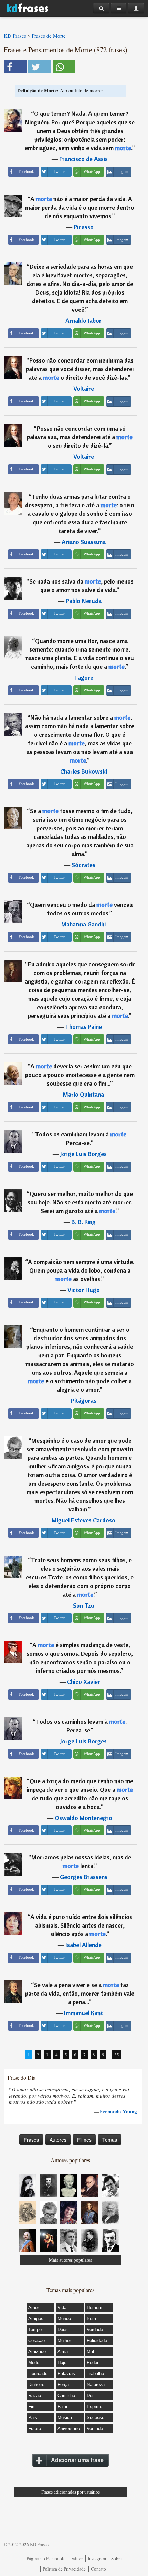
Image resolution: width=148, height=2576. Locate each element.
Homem (94, 2307)
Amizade (37, 2351)
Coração (36, 2340)
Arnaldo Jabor (83, 320)
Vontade (95, 2428)
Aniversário (69, 2428)
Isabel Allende (83, 1945)
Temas (110, 2140)
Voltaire (84, 388)
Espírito (94, 2406)
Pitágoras (84, 1401)
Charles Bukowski (84, 771)
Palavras (66, 2373)
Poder (93, 2362)
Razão (35, 2395)
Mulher (64, 2340)
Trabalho (95, 2373)
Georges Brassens (84, 1877)
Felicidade (97, 2340)
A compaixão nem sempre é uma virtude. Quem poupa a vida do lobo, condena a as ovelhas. (81, 1270)
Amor (34, 2307)
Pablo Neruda (84, 601)
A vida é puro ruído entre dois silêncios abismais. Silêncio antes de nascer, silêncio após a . (81, 1925)
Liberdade (38, 2373)
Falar (62, 2406)
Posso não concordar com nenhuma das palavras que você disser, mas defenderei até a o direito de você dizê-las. (80, 369)
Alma (63, 2351)
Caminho (66, 2395)
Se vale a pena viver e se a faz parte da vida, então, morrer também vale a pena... (80, 1993)
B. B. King (83, 1222)
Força (63, 2384)
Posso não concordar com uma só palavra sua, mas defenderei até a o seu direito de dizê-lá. (80, 437)
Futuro (35, 2428)
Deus (63, 2329)
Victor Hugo (84, 1290)
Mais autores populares (70, 2260)
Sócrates (83, 865)
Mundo (64, 2318)
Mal (90, 2351)
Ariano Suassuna (84, 542)
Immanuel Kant (83, 2013)
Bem (91, 2318)
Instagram (97, 2558)
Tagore (84, 678)
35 (117, 2055)
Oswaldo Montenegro (83, 1818)
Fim (32, 2406)
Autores (58, 2140)
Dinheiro (36, 2384)
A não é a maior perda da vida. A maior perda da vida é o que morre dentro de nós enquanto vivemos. (80, 207)
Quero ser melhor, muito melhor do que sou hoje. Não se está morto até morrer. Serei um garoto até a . (80, 1202)
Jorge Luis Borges (83, 1154)
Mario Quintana (83, 1094)
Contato (98, 2569)
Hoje (62, 2362)
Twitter (76, 2558)
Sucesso (96, 2417)
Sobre (117, 2558)
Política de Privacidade (64, 2569)
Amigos (36, 2318)
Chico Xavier (84, 1682)
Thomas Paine (83, 1027)
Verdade (95, 2329)
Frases (31, 2140)
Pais (33, 2417)
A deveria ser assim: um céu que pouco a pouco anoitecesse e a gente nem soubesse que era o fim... (80, 1075)
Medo (34, 2362)
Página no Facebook (45, 2558)
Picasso (84, 227)
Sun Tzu (84, 1605)
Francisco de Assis (83, 159)
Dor (90, 2395)
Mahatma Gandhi (83, 924)
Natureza (96, 2384)
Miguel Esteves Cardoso (83, 1520)
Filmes (84, 2140)
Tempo (35, 2329)
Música (65, 2417)
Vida (62, 2307)
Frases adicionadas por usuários (71, 2492)
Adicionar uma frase (77, 2460)
